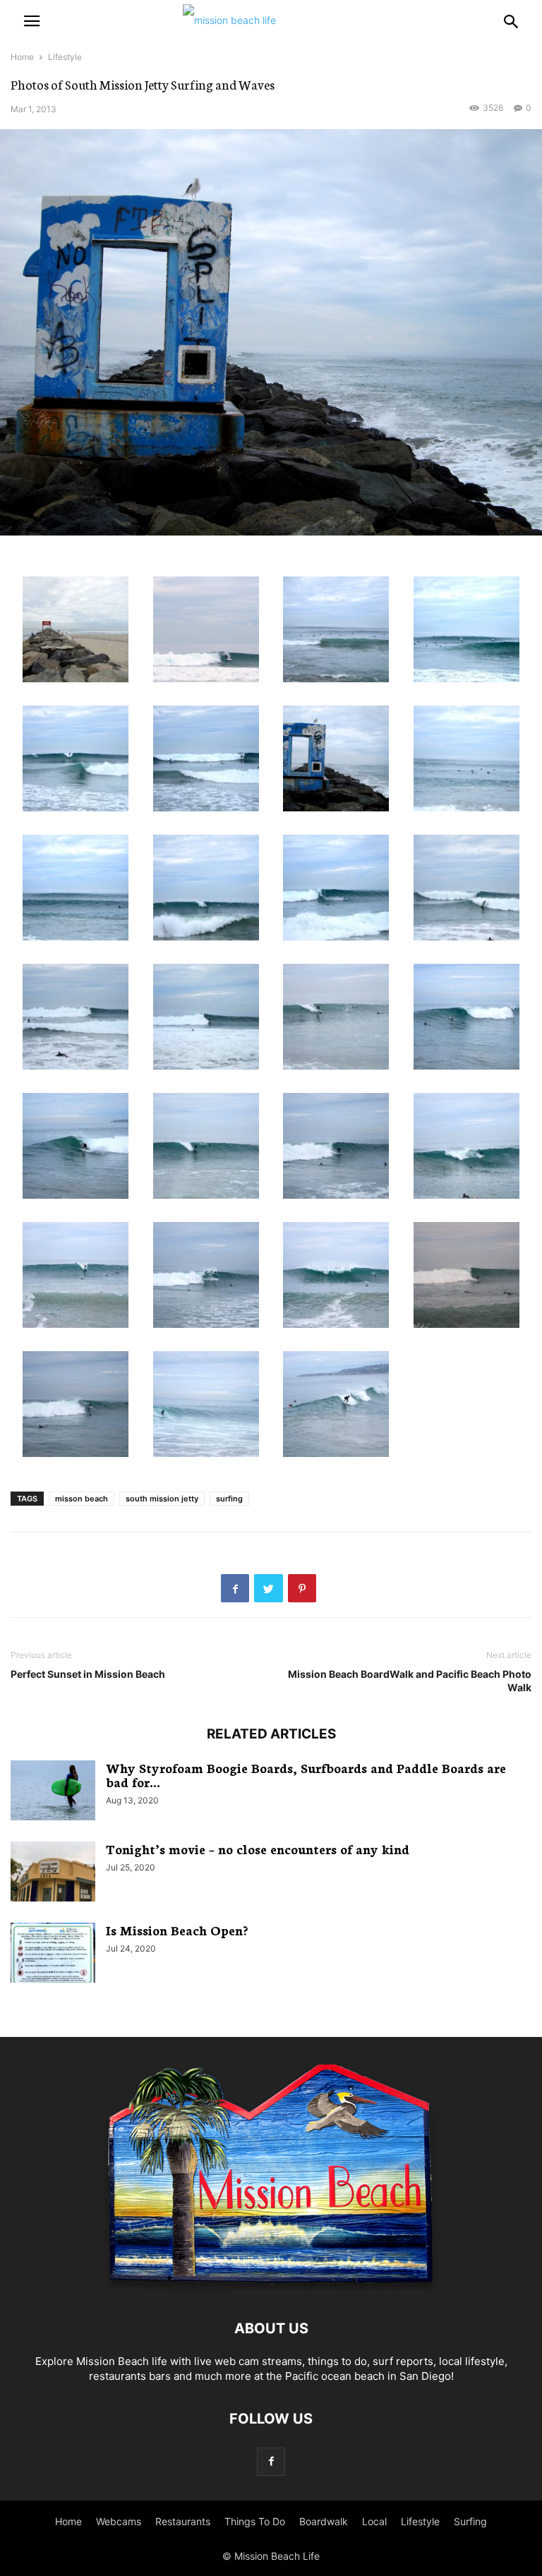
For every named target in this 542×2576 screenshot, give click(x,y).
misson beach (82, 1499)
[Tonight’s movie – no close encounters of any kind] (53, 1873)
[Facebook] (271, 2461)
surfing (229, 1499)
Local (374, 2521)
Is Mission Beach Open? (177, 1930)
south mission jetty (162, 1499)
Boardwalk (324, 2521)
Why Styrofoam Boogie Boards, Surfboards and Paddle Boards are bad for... (306, 1774)
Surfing (470, 2521)
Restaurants (183, 2521)
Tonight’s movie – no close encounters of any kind (258, 1849)
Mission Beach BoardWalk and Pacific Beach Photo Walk (410, 1681)
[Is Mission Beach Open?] (53, 1954)
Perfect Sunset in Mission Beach (88, 1674)
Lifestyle (65, 57)
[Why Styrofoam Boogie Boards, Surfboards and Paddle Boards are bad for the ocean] (53, 1792)
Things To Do (255, 2521)
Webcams (119, 2521)
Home (22, 57)
